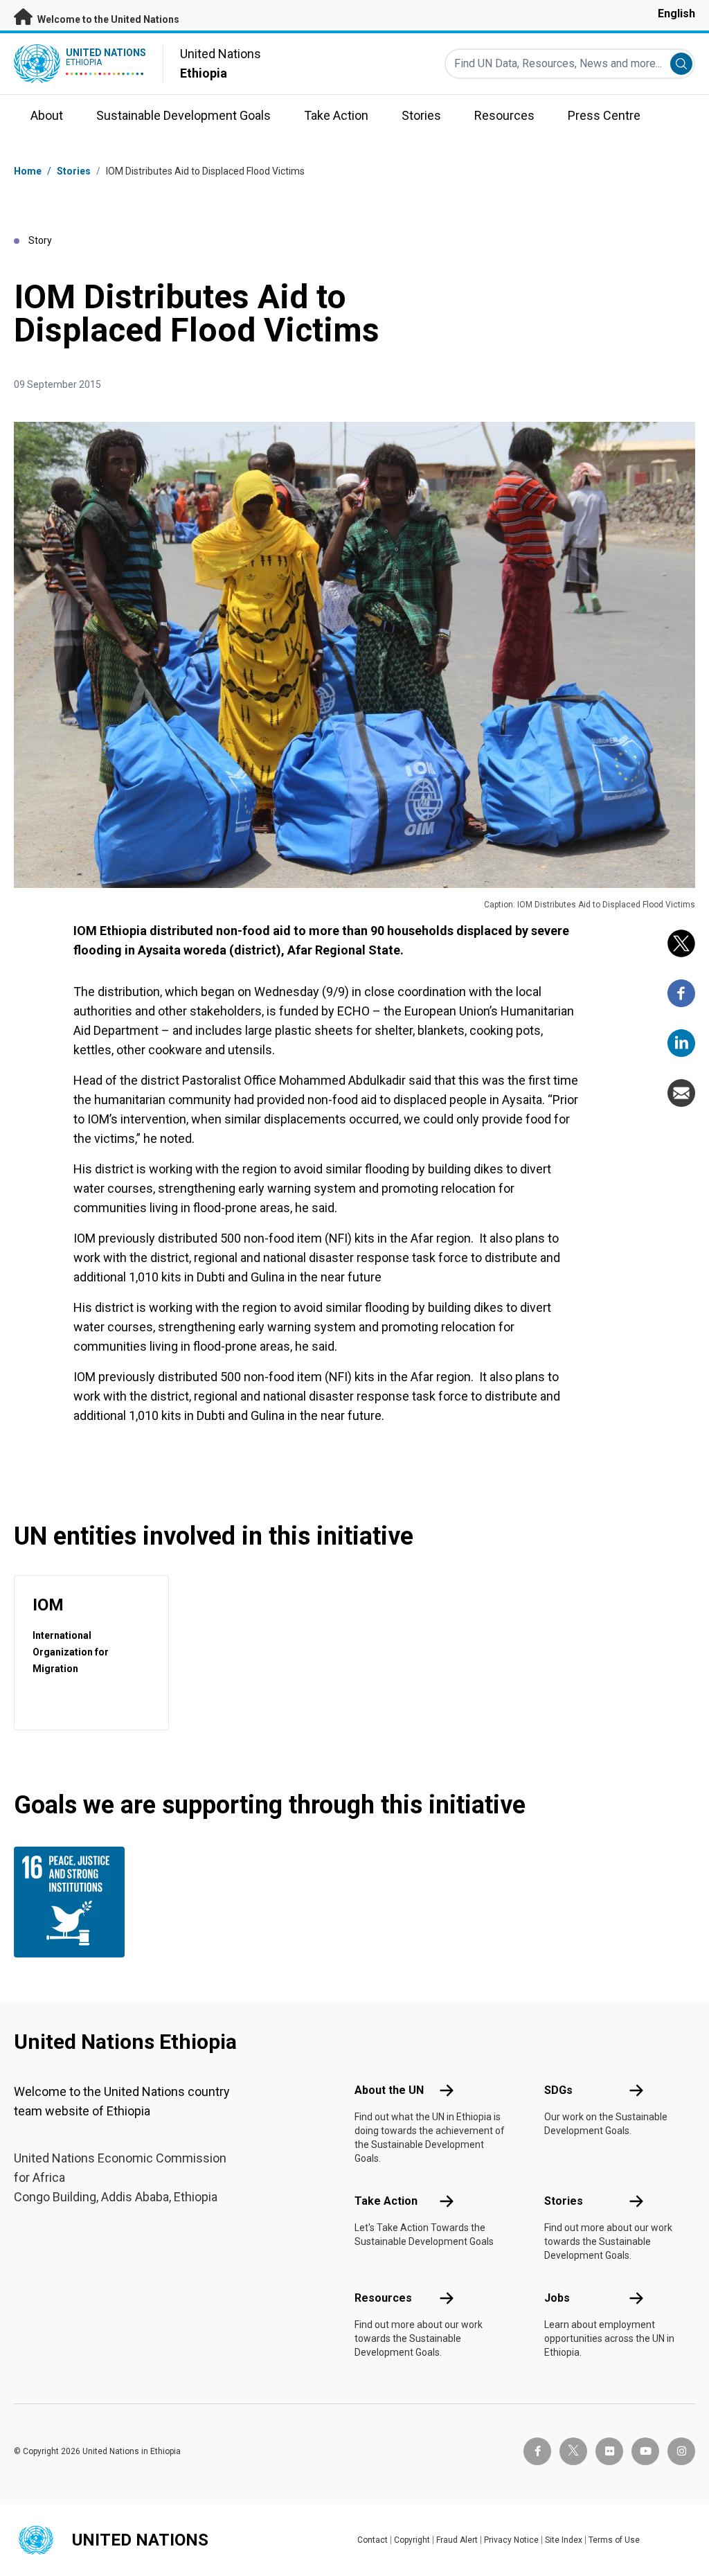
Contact (373, 2540)
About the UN (389, 2090)
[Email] (681, 1093)
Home (28, 171)
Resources (383, 2298)
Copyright (412, 2540)
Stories (74, 171)
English (676, 14)
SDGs (558, 2090)
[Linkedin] (681, 1043)
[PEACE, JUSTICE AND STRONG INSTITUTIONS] (64, 1902)
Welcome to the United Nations (107, 19)
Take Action (386, 2201)
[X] (681, 943)
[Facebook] (681, 993)
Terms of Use (614, 2540)
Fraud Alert (457, 2540)
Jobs (557, 2298)
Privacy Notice (511, 2540)
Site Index (564, 2540)
